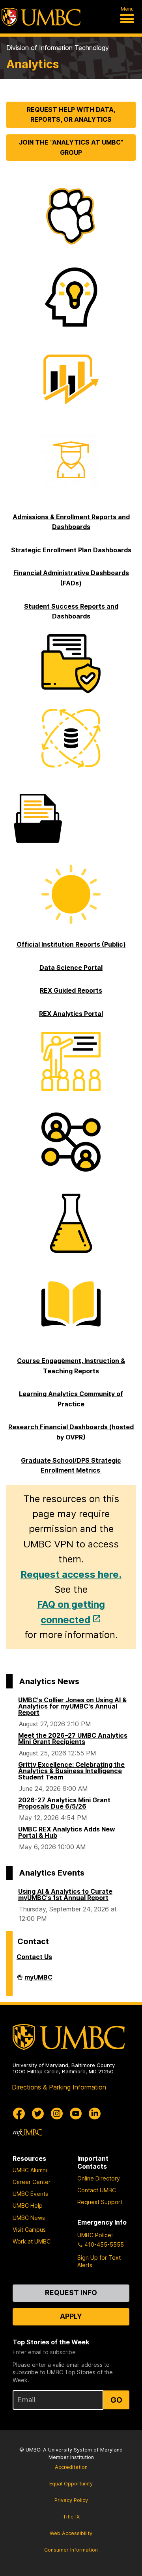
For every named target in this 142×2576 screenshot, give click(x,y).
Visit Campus (29, 2230)
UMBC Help (28, 2205)
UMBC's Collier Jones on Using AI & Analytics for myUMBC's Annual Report (72, 1706)
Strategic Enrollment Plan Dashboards (71, 550)
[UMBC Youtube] (76, 2114)
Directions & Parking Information (59, 2087)
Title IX (71, 2517)
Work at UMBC (32, 2241)
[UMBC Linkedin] (95, 2114)
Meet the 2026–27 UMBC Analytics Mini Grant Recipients (73, 1738)
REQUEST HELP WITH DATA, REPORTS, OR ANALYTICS (71, 115)
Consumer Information (71, 2550)
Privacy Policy (71, 2500)
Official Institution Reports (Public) (71, 944)
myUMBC (38, 1980)
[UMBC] (41, 17)
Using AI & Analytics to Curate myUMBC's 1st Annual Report (65, 1894)
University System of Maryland (85, 2450)
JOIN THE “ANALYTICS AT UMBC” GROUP (71, 147)
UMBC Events (30, 2194)
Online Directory (99, 2178)
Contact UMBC (97, 2190)
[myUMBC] (28, 2132)
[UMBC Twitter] (38, 2114)
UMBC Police (94, 2235)
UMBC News (29, 2218)
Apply (71, 2316)
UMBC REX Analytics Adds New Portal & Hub (67, 1832)
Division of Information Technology (58, 48)
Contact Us (34, 1957)
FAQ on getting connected (71, 1612)
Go (116, 2400)
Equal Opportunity (71, 2484)
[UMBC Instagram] (57, 2114)
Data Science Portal (71, 968)
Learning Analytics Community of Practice (71, 1399)
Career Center (32, 2182)
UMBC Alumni (30, 2170)
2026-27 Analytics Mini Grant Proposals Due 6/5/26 (64, 1803)
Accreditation (71, 2467)
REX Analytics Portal (71, 1014)
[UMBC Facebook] (19, 2114)
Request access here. (71, 1574)
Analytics (33, 64)
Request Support (100, 2202)
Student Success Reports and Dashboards (71, 611)
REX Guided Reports (71, 990)
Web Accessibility (71, 2533)
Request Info (71, 2293)
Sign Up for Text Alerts (99, 2261)
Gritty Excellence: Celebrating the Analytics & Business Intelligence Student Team (71, 1771)
